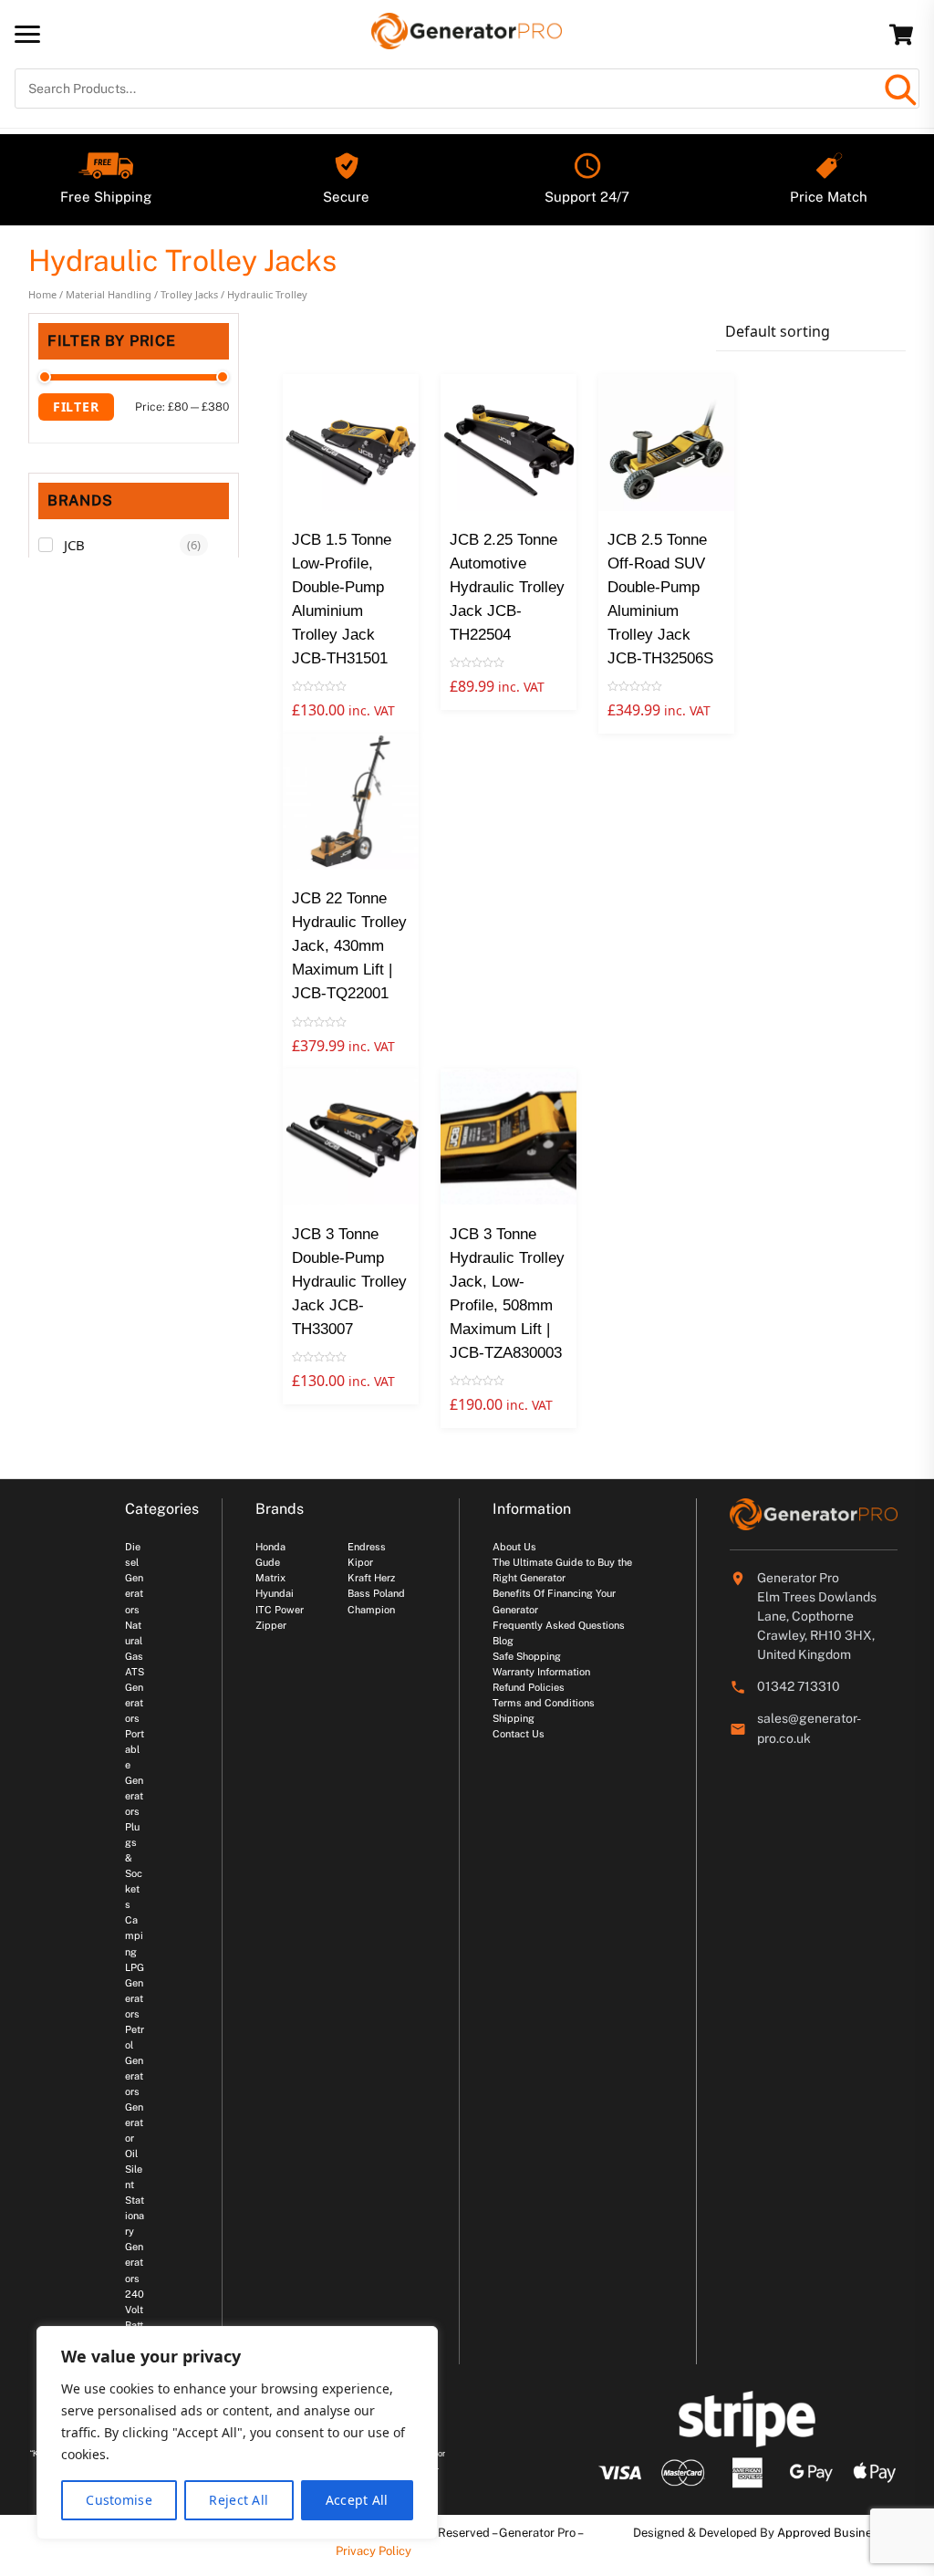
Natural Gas (134, 1641)
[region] (237, 2433)
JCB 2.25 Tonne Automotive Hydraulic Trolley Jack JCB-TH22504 (507, 587)
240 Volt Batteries (135, 2325)
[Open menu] (27, 34)
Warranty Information (541, 1672)
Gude (268, 1562)
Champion (371, 1610)
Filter (76, 407)
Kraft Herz (371, 1578)
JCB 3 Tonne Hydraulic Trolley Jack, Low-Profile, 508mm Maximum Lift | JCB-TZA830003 (507, 1293)
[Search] (899, 89)
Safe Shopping (527, 1656)
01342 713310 (799, 1686)
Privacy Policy (374, 2551)
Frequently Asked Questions (559, 1625)
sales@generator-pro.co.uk (809, 1728)
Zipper (271, 1625)
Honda (270, 1547)
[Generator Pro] (467, 41)
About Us (514, 1547)
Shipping (514, 1718)
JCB (74, 545)
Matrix (270, 1578)
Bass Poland (376, 1593)
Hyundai (275, 1593)
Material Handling (109, 294)
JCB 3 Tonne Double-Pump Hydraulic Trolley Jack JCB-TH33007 (349, 1282)
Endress (367, 1547)
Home (42, 294)
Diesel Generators (134, 1578)
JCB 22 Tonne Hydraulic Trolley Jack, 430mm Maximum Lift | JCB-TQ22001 (349, 946)
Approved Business (831, 2533)
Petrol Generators (135, 2060)
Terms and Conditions (544, 1703)
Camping (134, 1935)
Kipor (360, 1562)
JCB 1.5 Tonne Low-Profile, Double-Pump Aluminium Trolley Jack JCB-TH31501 (342, 599)
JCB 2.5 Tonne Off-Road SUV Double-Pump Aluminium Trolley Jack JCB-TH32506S (660, 599)
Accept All (357, 2500)
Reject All (239, 2500)
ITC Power (280, 1610)
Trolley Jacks (189, 294)
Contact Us (519, 1734)
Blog (503, 1641)
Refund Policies (529, 1687)
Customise (119, 2500)
